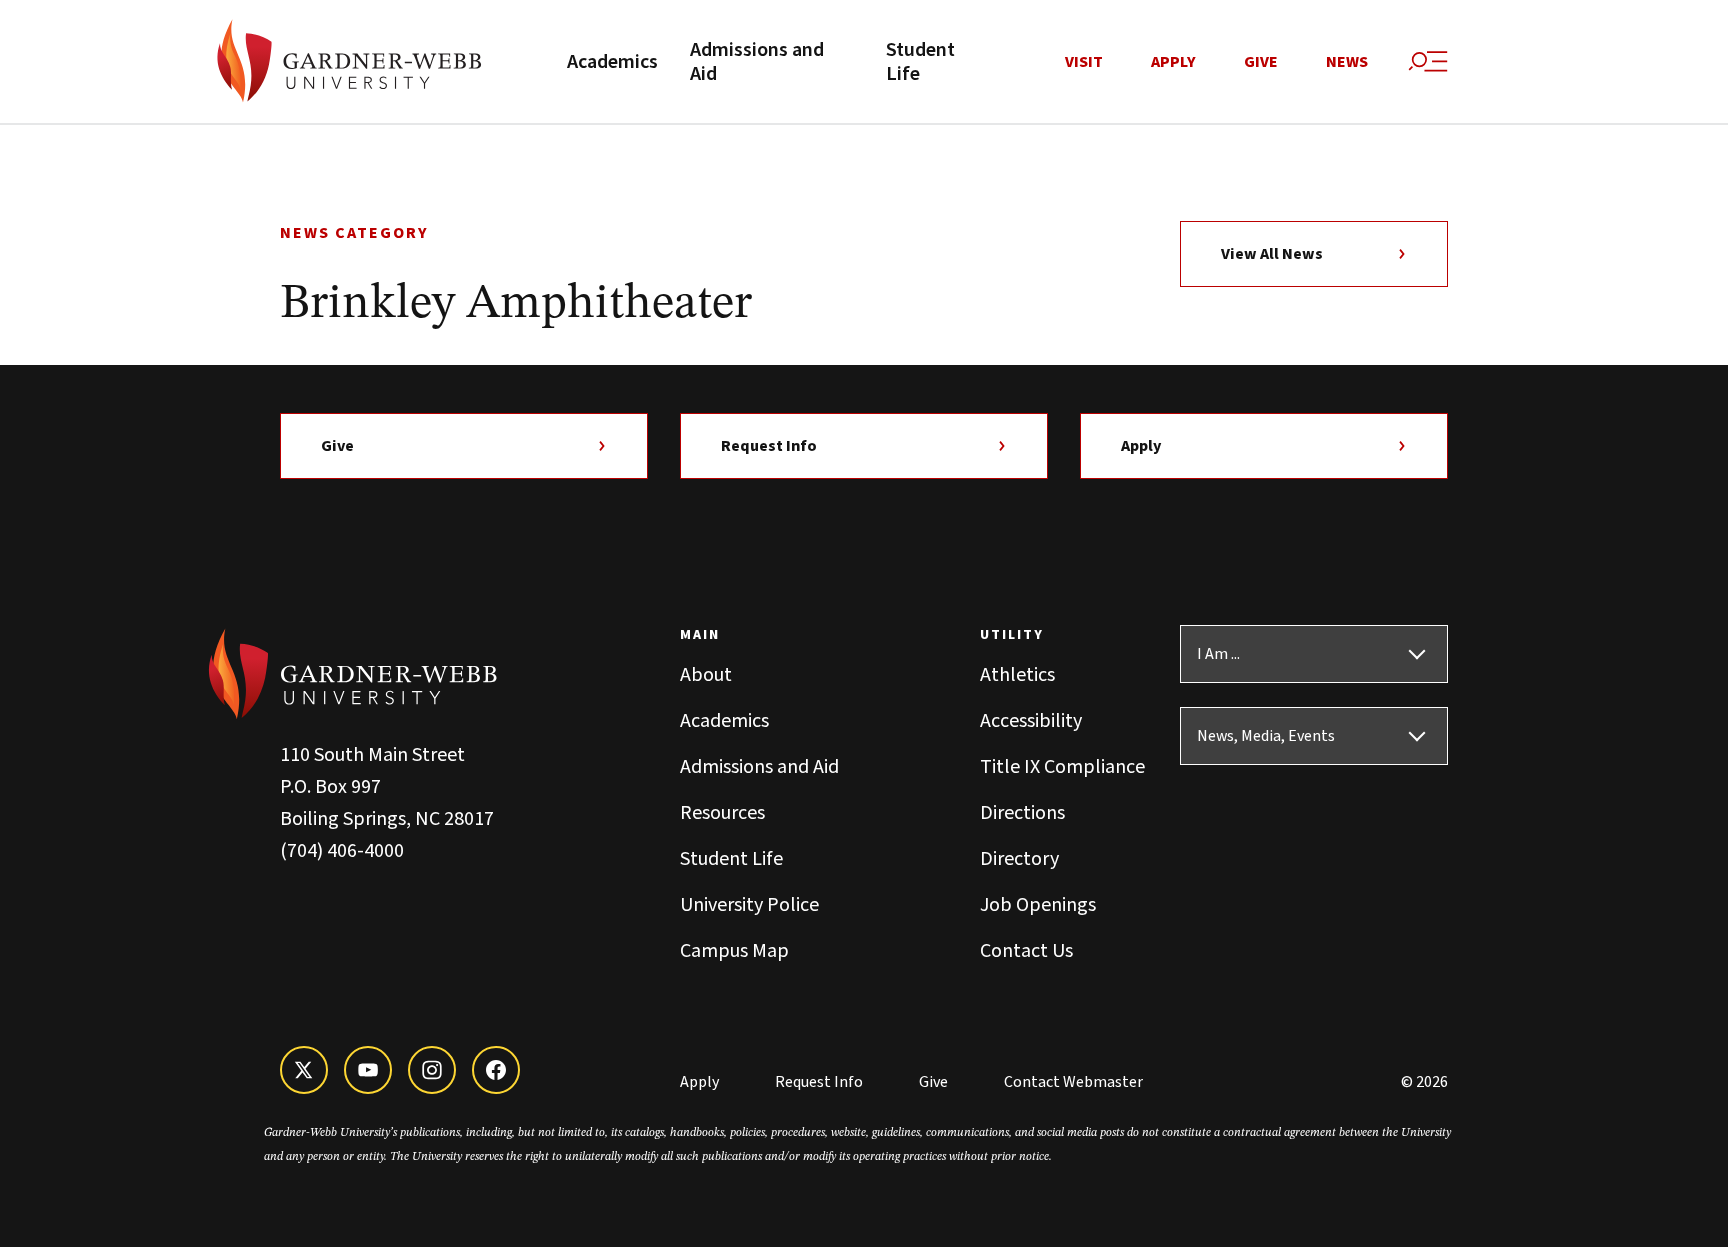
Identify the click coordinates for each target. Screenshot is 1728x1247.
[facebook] (496, 1070)
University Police (749, 905)
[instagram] (432, 1070)
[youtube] (368, 1070)
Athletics (1017, 675)
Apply (1173, 62)
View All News (1272, 254)
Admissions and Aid (757, 62)
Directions (1022, 813)
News (1347, 62)
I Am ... (1218, 654)
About (706, 675)
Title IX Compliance (1062, 767)
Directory (1019, 859)
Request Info (769, 446)
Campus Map (734, 951)
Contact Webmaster (1073, 1082)
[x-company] (304, 1070)
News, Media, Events (1266, 736)
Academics (612, 62)
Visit (1084, 62)
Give (1261, 62)
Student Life (920, 62)
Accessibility (1031, 721)
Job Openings (1038, 905)
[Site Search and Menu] (1428, 62)
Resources (722, 813)
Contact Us (1026, 951)
